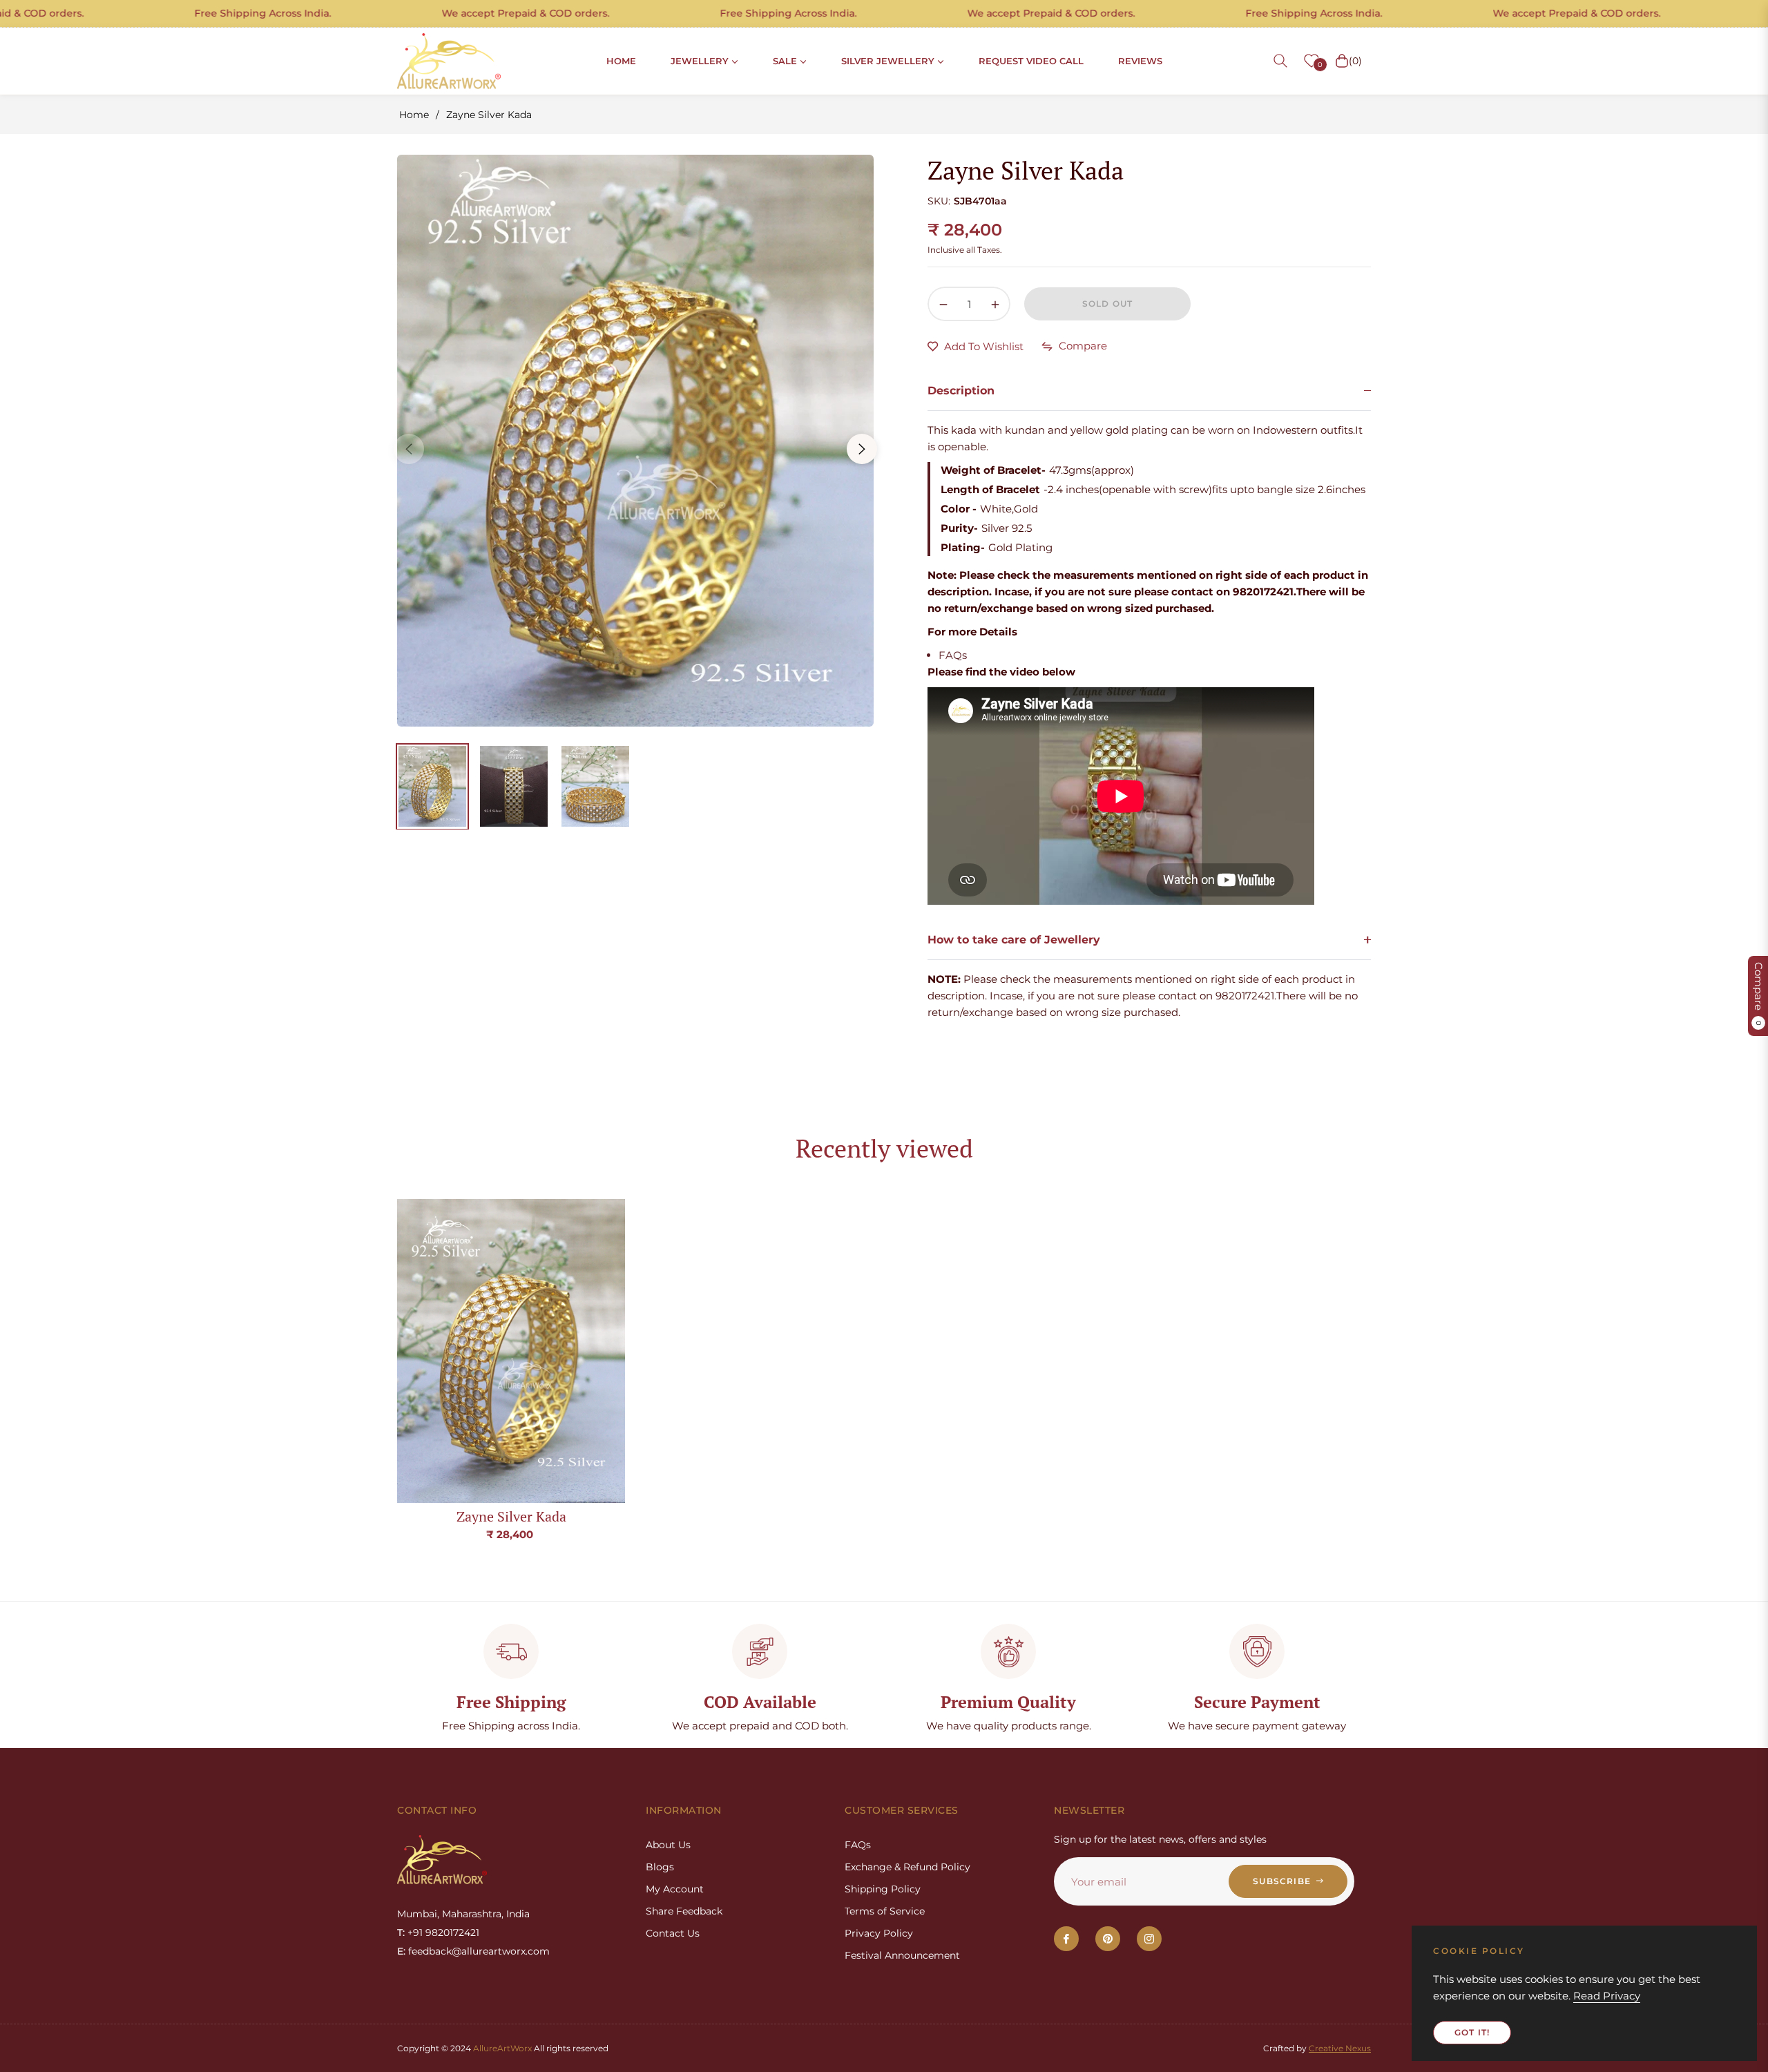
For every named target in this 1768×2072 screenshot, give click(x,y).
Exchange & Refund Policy (907, 1867)
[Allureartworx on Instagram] (1149, 1939)
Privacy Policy (879, 1933)
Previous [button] (409, 449)
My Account (675, 1889)
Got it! (1472, 2032)
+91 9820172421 (443, 1932)
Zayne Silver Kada (511, 1516)
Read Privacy (1607, 1996)
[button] (1280, 61)
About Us (668, 1845)
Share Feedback (684, 1911)
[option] (635, 441)
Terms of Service (885, 1911)
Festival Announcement (902, 1955)
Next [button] (862, 449)
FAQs (953, 655)
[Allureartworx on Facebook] (1066, 1939)
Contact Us (673, 1933)
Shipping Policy (883, 1889)
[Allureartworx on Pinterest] (1108, 1939)
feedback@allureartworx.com (479, 1951)
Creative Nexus (1340, 2048)
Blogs (660, 1867)
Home (414, 115)
